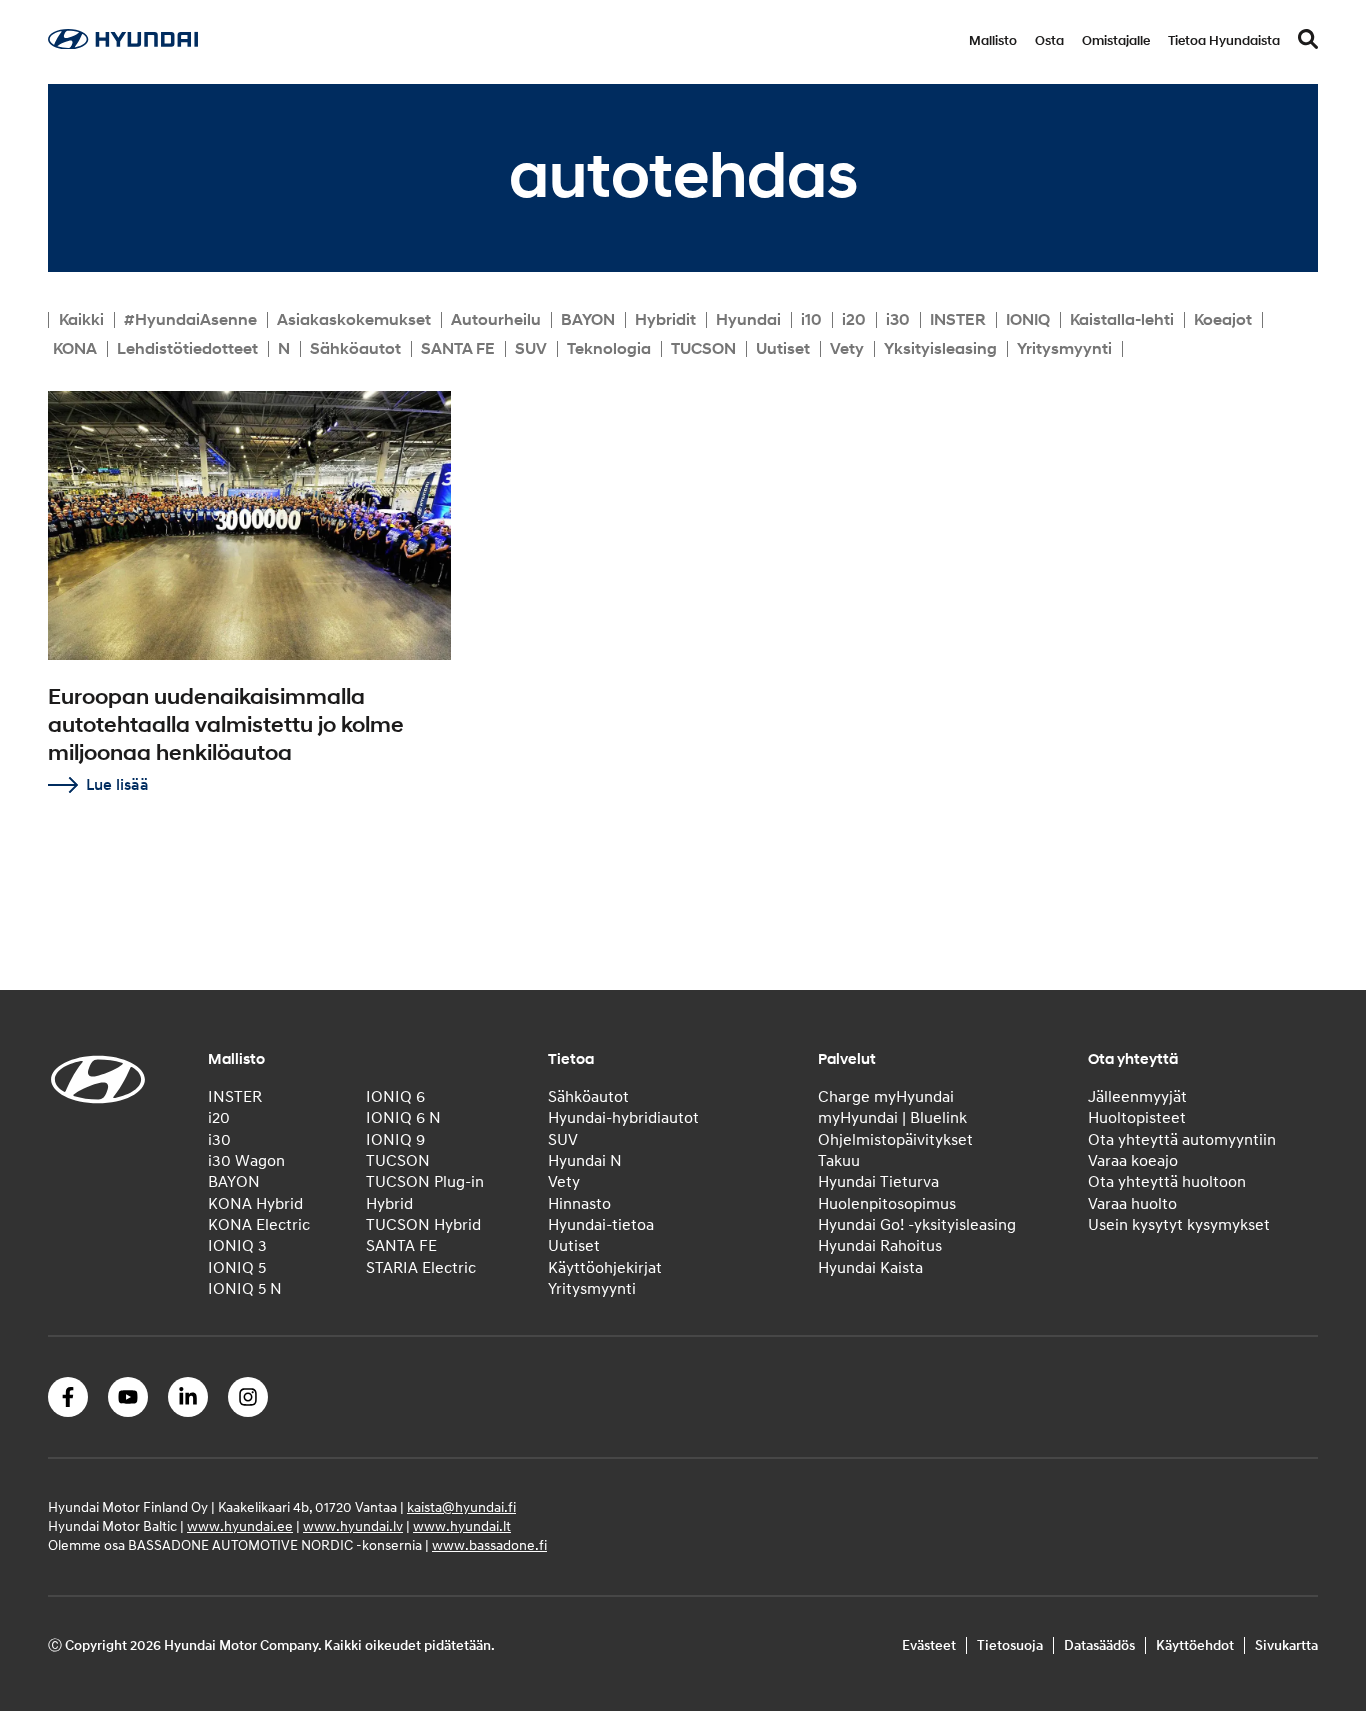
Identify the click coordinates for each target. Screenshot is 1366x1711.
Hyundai (748, 320)
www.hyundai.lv (353, 1526)
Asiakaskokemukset (354, 320)
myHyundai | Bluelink (892, 1118)
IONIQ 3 (237, 1246)
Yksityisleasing (940, 349)
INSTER (958, 320)
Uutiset (783, 349)
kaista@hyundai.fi (461, 1507)
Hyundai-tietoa (601, 1225)
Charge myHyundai (886, 1097)
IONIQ (1028, 320)
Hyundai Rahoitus (880, 1246)
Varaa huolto (1132, 1204)
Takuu (839, 1161)
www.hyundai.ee (240, 1526)
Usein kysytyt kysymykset (1179, 1225)
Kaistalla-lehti (1122, 320)
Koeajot (1223, 320)
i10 (811, 320)
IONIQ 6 (395, 1097)
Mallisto (993, 41)
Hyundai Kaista (870, 1268)
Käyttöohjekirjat (605, 1268)
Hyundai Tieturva (878, 1182)
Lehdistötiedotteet (187, 349)
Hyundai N (585, 1161)
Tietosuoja (1010, 1645)
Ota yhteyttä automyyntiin (1182, 1140)
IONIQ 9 (395, 1140)
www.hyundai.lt (462, 1526)
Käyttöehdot (1195, 1645)
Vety (847, 349)
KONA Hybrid (255, 1204)
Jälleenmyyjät (1137, 1097)
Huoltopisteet (1137, 1118)
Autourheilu (496, 320)
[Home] (123, 44)
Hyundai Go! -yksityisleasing (917, 1225)
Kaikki (81, 320)
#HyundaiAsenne (190, 320)
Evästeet (929, 1645)
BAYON (588, 320)
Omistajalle (1116, 41)
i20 (854, 320)
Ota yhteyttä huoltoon (1167, 1182)
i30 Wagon (246, 1161)
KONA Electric (259, 1225)
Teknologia (609, 349)
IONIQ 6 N (403, 1118)
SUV (531, 349)
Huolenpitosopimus (887, 1204)
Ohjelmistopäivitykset (895, 1140)
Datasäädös (1099, 1645)
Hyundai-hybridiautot (623, 1118)
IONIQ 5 (237, 1268)
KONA (75, 349)
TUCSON (703, 349)
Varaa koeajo (1133, 1161)
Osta (1049, 41)
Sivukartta (1286, 1645)
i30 (898, 320)
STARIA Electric (421, 1268)
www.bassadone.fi (489, 1545)
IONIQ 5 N (245, 1289)
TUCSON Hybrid (423, 1225)
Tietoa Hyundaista (1224, 41)
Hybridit (665, 320)
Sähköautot (355, 349)
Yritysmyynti (1064, 349)
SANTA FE (458, 349)
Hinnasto (579, 1204)
